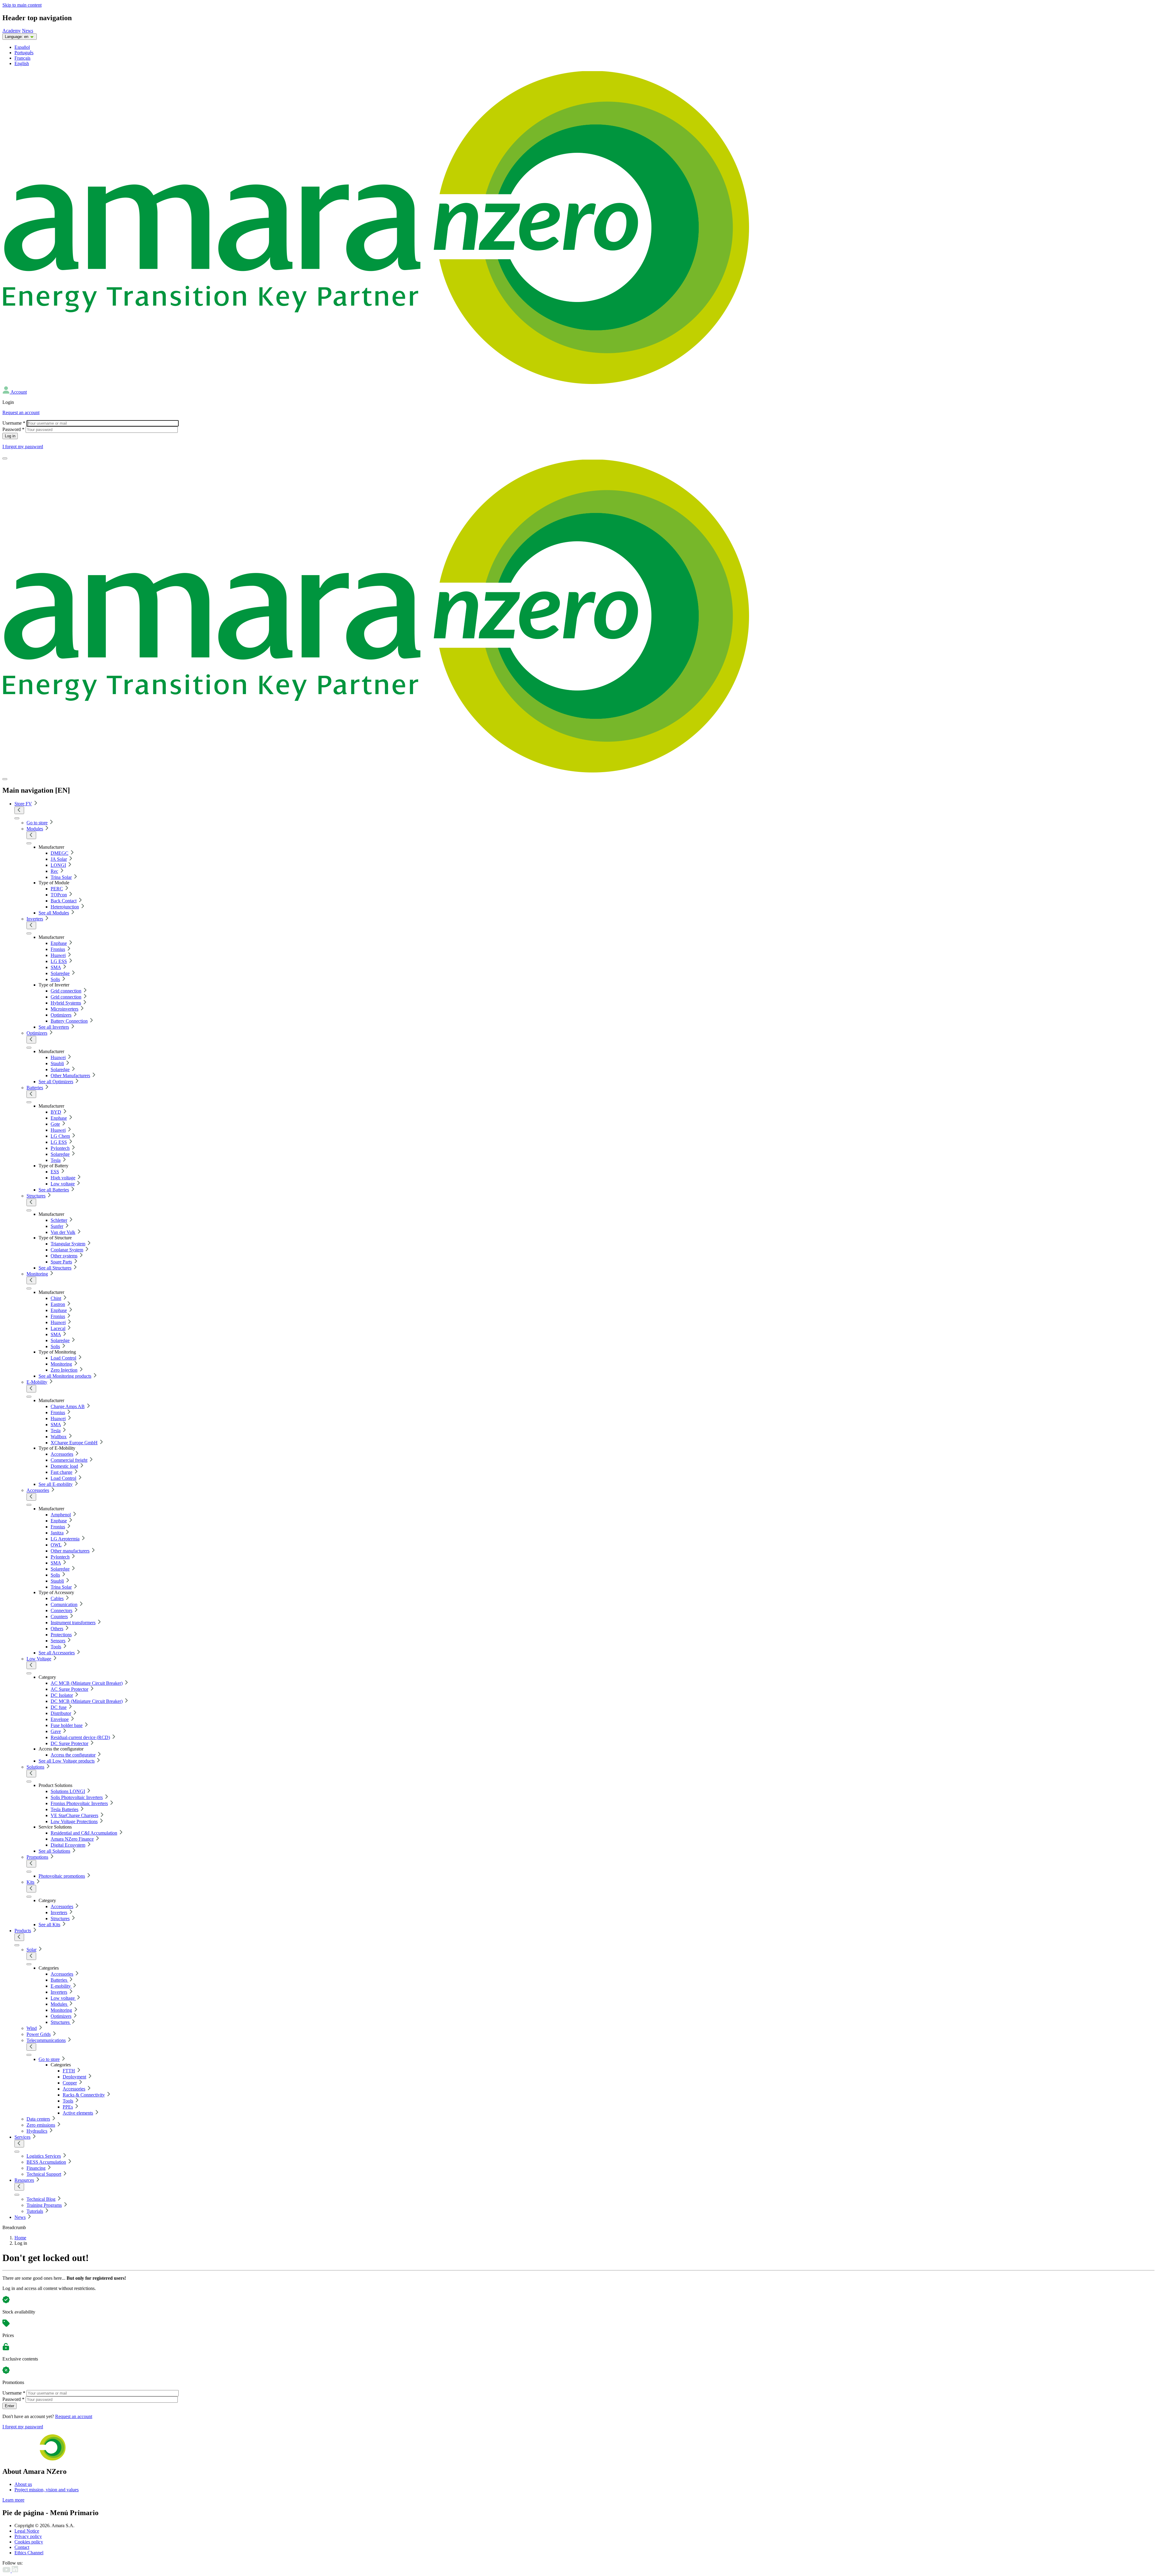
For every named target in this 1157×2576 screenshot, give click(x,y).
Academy (12, 31)
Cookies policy (29, 2542)
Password (13, 429)
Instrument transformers (73, 1623)
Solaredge (60, 973)
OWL (56, 1545)
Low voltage (63, 1184)
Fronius (58, 949)
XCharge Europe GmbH (74, 1443)
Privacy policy (28, 2536)
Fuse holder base (67, 1725)
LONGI (58, 865)
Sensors (58, 1641)
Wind (32, 2028)
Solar (31, 1950)
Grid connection (66, 991)
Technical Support (44, 2174)
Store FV (23, 804)
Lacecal (58, 1328)
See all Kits (49, 1925)
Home (20, 2238)
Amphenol (61, 1515)
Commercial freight (69, 1460)
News (28, 31)
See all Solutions (54, 1851)
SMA (56, 967)
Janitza (57, 1533)
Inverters (35, 919)
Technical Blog (41, 2199)
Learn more (13, 2500)
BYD (56, 1112)
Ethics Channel (29, 2553)
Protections (61, 1635)
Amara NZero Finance (72, 1839)
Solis (55, 979)
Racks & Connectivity (84, 2095)
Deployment (74, 2077)
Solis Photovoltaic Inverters (77, 1797)
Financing (36, 2168)
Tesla (56, 1160)
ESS (55, 1172)
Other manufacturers (70, 1551)
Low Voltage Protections (74, 1821)
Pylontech (60, 1148)
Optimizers (61, 1015)
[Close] (5, 779)
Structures (36, 1196)
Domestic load (64, 1466)
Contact (22, 2547)
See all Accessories (57, 1653)
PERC (57, 889)
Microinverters (64, 1009)
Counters (59, 1617)
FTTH (69, 2071)
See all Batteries (54, 1190)
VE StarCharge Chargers (74, 1815)
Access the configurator (73, 1755)
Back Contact (64, 901)
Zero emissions (41, 2125)
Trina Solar (61, 877)
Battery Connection (69, 1021)
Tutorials (35, 2211)
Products (23, 1931)
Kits (30, 1882)
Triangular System (68, 1244)
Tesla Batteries (64, 1809)
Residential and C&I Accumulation (84, 1833)
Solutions (35, 1767)
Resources (24, 2180)
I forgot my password (23, 447)
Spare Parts (61, 1262)
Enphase (59, 943)
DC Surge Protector (69, 1743)
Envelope (60, 1719)
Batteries (35, 1088)
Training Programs (44, 2205)
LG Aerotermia (65, 1539)
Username (14, 423)
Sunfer (57, 1226)
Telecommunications (46, 2040)
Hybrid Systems (66, 1003)
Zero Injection (64, 1370)
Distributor (61, 1713)
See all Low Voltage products (67, 1761)
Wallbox (59, 1437)
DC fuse (59, 1707)
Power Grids (39, 2034)
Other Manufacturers (70, 1076)
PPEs (68, 2107)
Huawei (58, 955)
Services (22, 2137)
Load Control (63, 1358)
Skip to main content (22, 5)
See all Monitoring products (65, 1376)
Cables (57, 1598)
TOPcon (59, 895)
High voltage (63, 1178)
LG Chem (60, 1136)
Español (22, 47)
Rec (54, 871)
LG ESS (59, 961)
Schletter (59, 1220)
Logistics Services (44, 2156)
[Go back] (19, 810)
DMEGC (60, 853)
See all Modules (54, 913)
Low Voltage (39, 1659)
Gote (55, 1124)
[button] (15, 392)
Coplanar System (67, 1250)
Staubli (57, 1063)
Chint (56, 1298)
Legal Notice (27, 2531)
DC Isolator (62, 1695)
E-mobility (61, 1986)
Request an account (21, 412)
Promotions (37, 1857)
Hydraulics (37, 2131)
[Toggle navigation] (5, 458)
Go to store (37, 823)
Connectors (61, 1610)
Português (24, 53)
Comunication (64, 1604)
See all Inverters (54, 1027)
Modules (35, 829)
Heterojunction (65, 907)
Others (57, 1629)
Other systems (64, 1256)
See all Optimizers (56, 1082)
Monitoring (37, 1274)
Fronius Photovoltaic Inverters (79, 1803)
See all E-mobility (56, 1484)
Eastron (58, 1304)
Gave (56, 1731)
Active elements (78, 2113)
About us (23, 2484)
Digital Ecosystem (68, 1845)
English (22, 63)
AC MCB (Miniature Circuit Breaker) (87, 1683)
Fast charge (61, 1472)
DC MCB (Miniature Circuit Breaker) (87, 1701)
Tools (56, 1647)
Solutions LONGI (68, 1791)
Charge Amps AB (68, 1406)
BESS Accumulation (46, 2162)
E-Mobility (37, 1382)
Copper (70, 2083)
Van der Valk (63, 1232)
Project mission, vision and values (47, 2490)
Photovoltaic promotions (62, 1876)
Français (22, 58)
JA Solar (59, 859)
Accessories (62, 1454)
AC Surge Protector (69, 1689)
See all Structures (55, 1268)
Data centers (38, 2119)
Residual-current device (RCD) (80, 1737)
